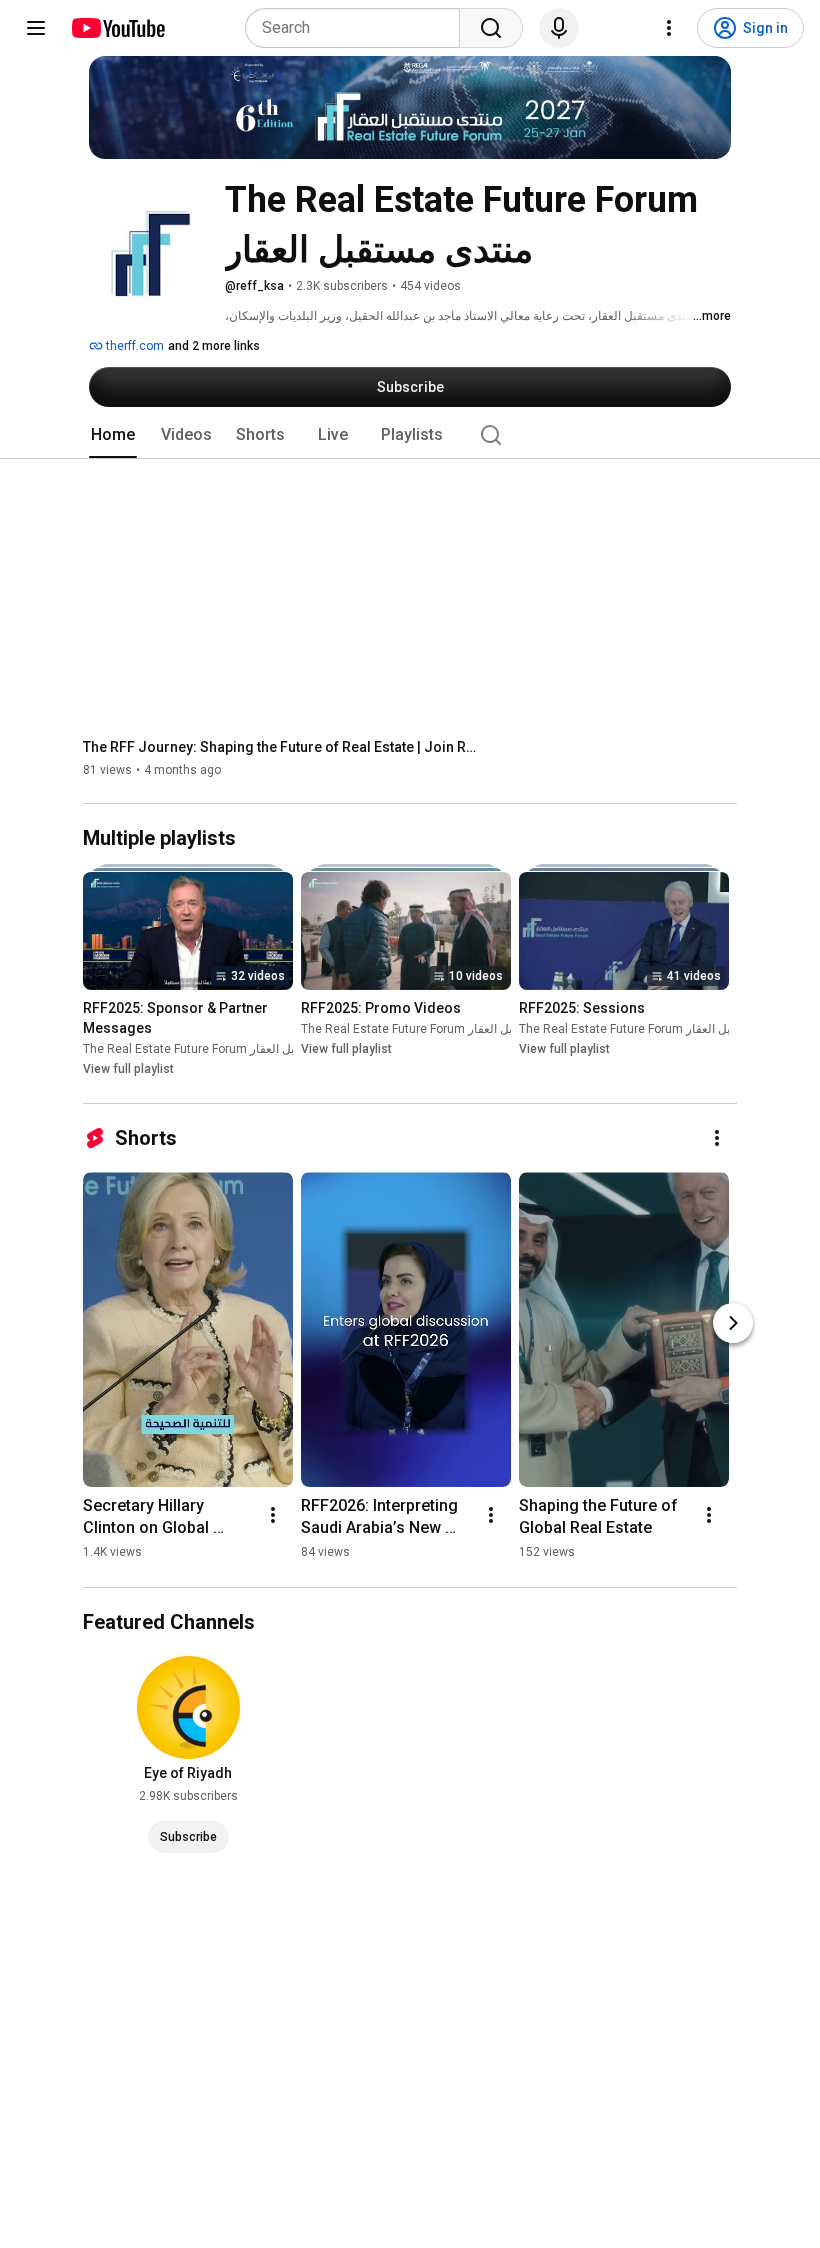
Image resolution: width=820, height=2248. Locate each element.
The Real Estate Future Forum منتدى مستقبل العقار (218, 1050)
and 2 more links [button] (214, 346)
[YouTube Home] (117, 28)
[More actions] (717, 1138)
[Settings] (669, 28)
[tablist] (410, 435)
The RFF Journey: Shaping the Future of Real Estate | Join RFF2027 (283, 747)
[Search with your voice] (559, 28)
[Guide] (36, 28)
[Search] (491, 28)
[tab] (113, 435)
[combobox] (358, 28)
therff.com (133, 346)
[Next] (733, 1323)
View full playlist (128, 1070)
